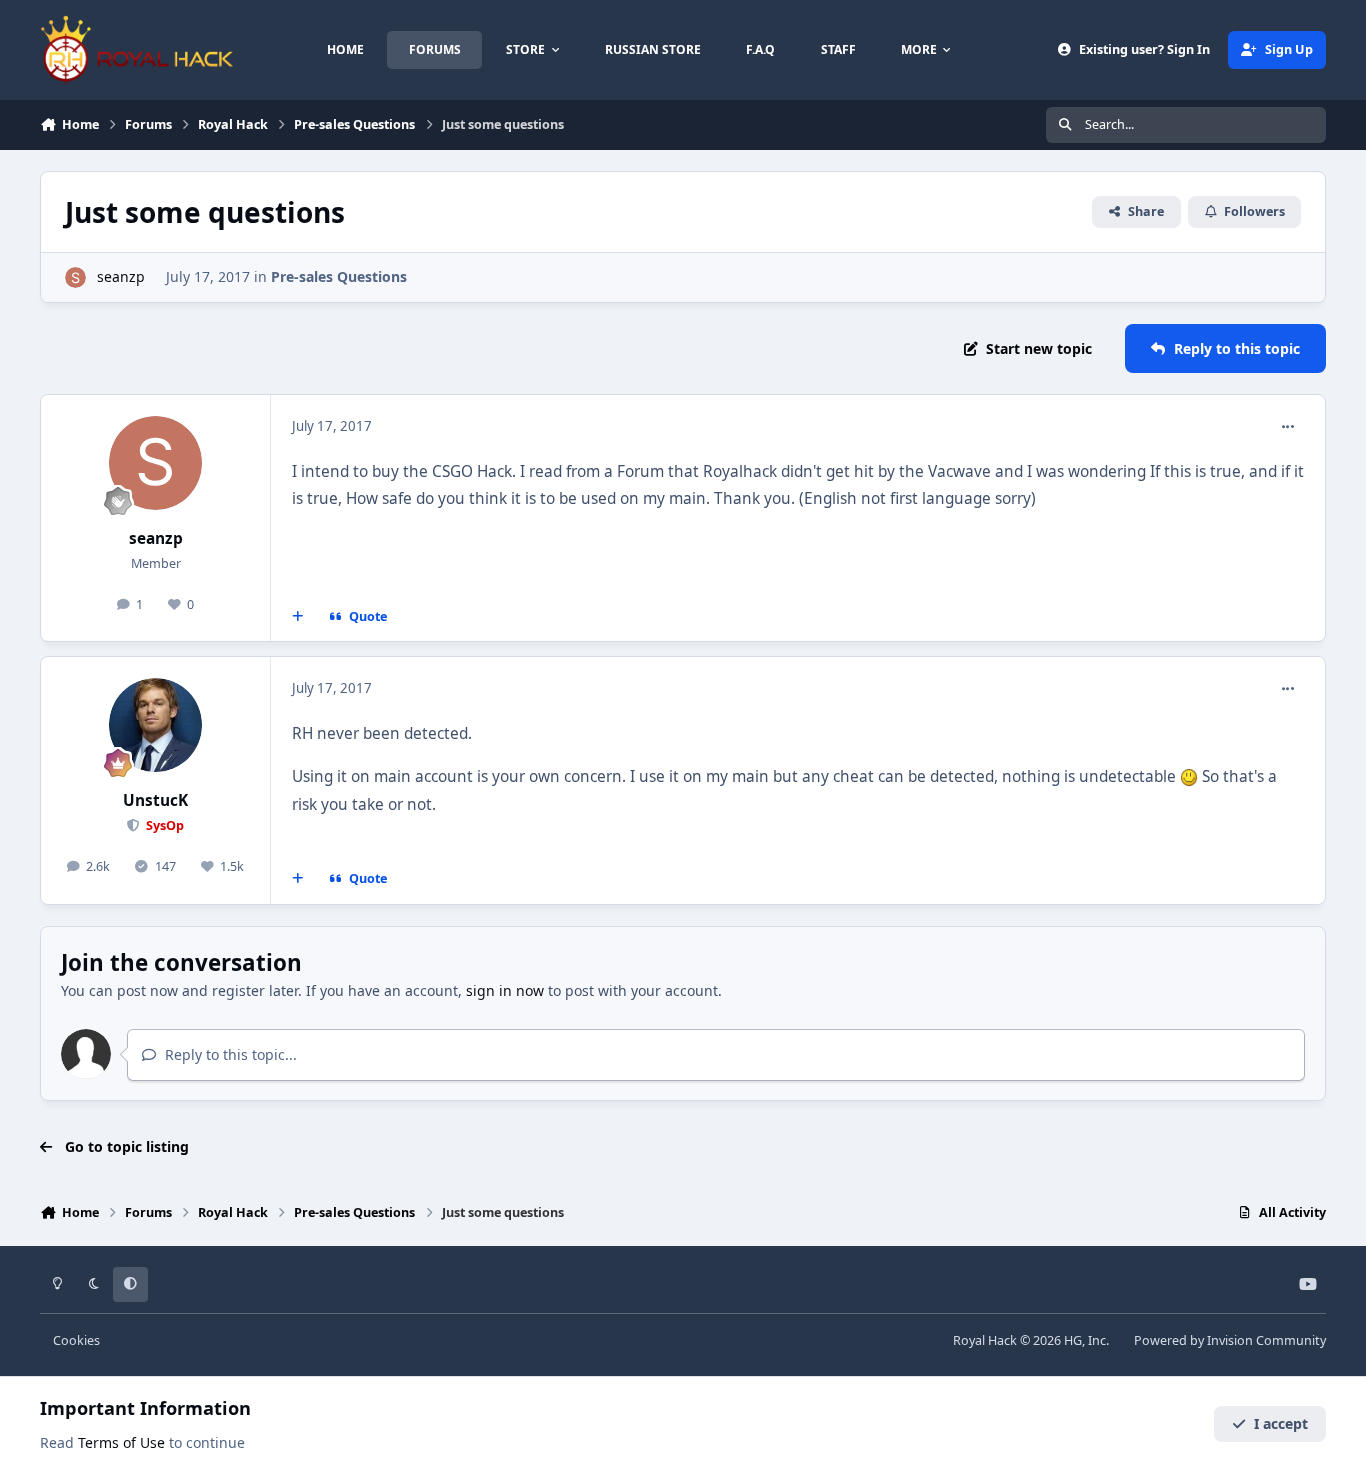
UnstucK (155, 800)
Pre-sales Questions (339, 276)
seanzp (121, 276)
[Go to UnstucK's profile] (156, 725)
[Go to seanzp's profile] (75, 277)
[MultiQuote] (298, 617)
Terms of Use (121, 1442)
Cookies (76, 1340)
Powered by (1230, 1340)
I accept (1281, 1423)
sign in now (505, 990)
